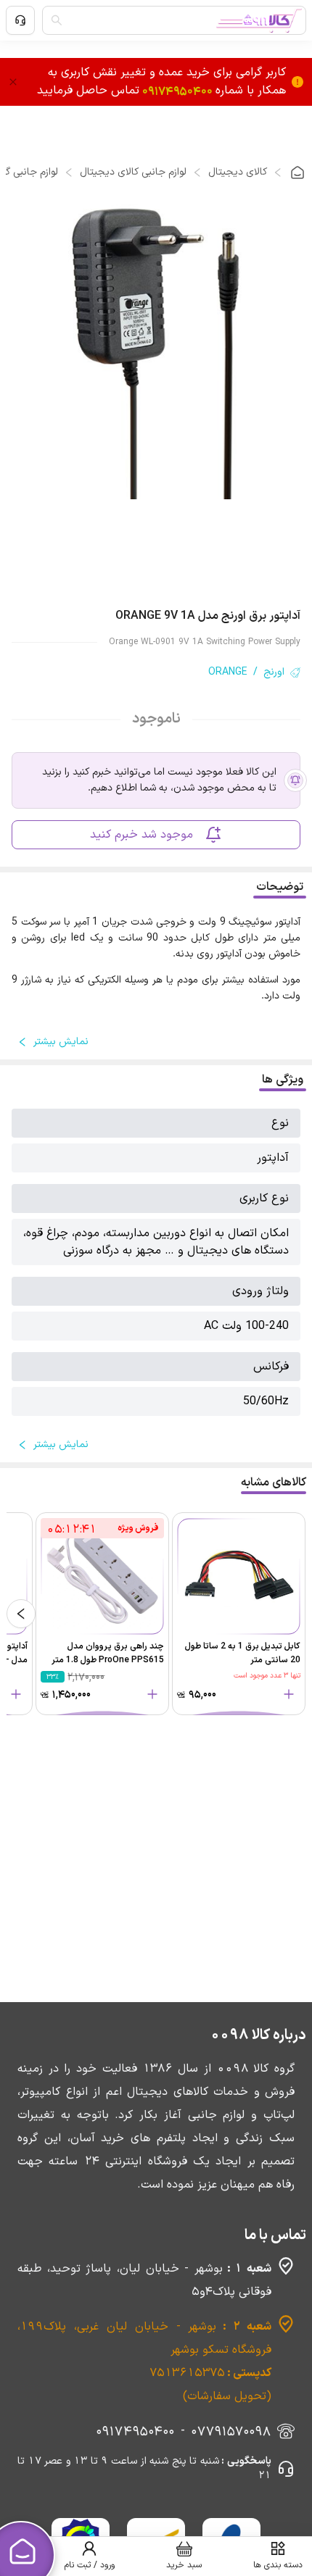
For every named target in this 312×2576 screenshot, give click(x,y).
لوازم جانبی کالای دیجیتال (133, 172)
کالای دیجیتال (238, 172)
